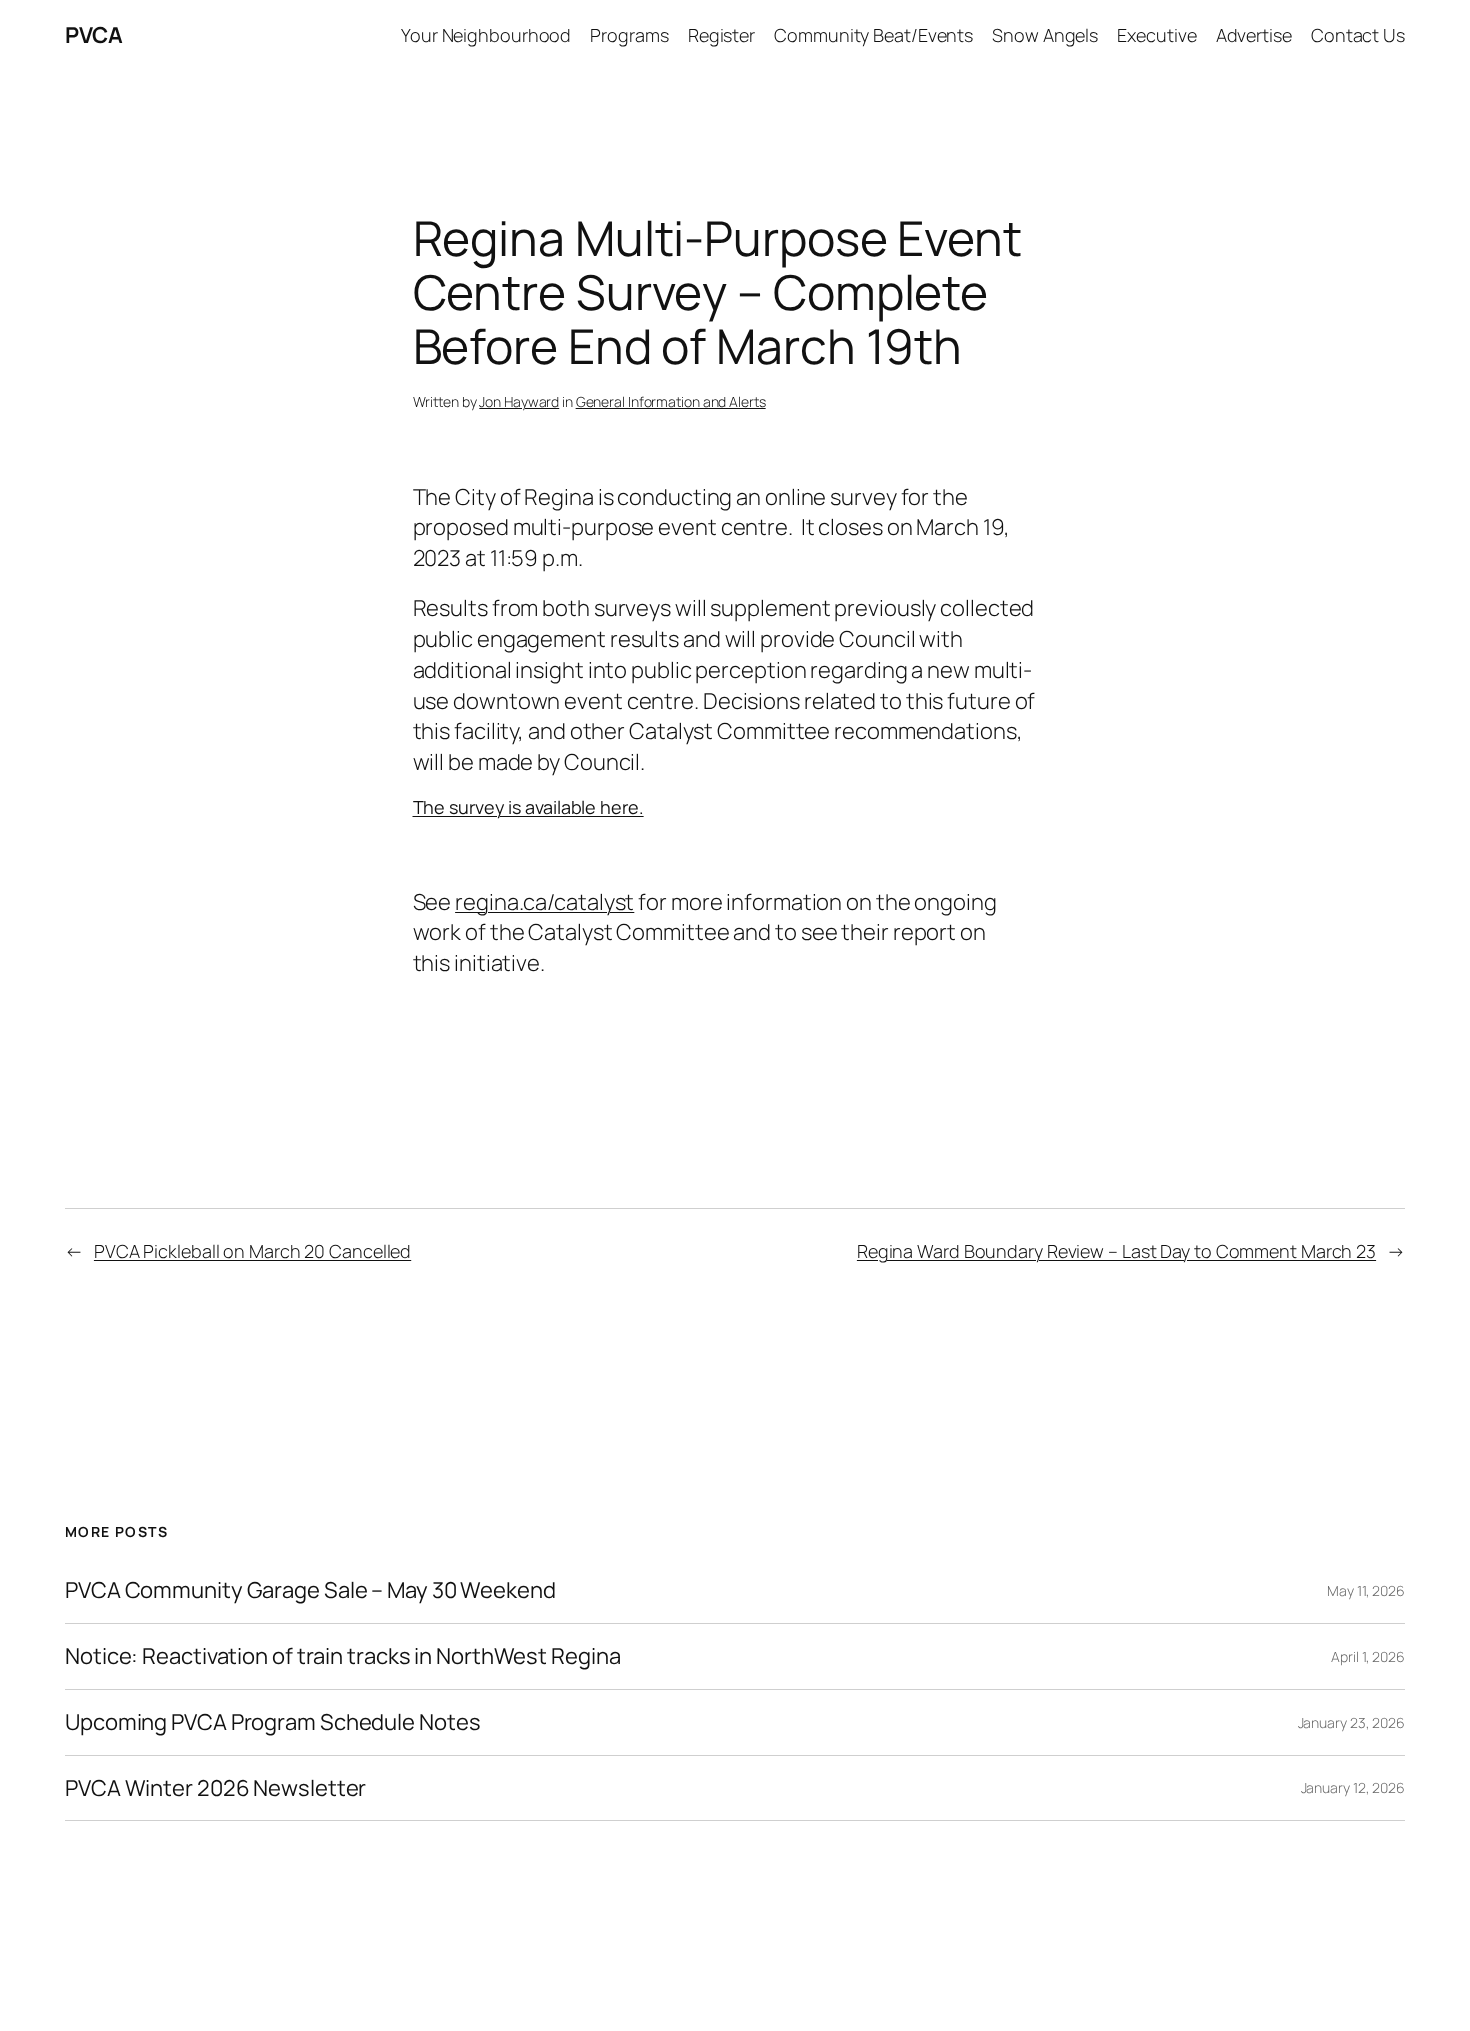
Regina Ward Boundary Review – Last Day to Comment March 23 (1116, 1251)
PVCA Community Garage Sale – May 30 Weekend (310, 1590)
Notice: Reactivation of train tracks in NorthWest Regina (342, 1656)
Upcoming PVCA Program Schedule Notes (272, 1722)
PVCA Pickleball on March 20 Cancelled (252, 1251)
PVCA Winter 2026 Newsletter (215, 1788)
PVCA (93, 35)
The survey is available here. (528, 807)
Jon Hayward (519, 401)
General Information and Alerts (671, 401)
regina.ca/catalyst (544, 902)
